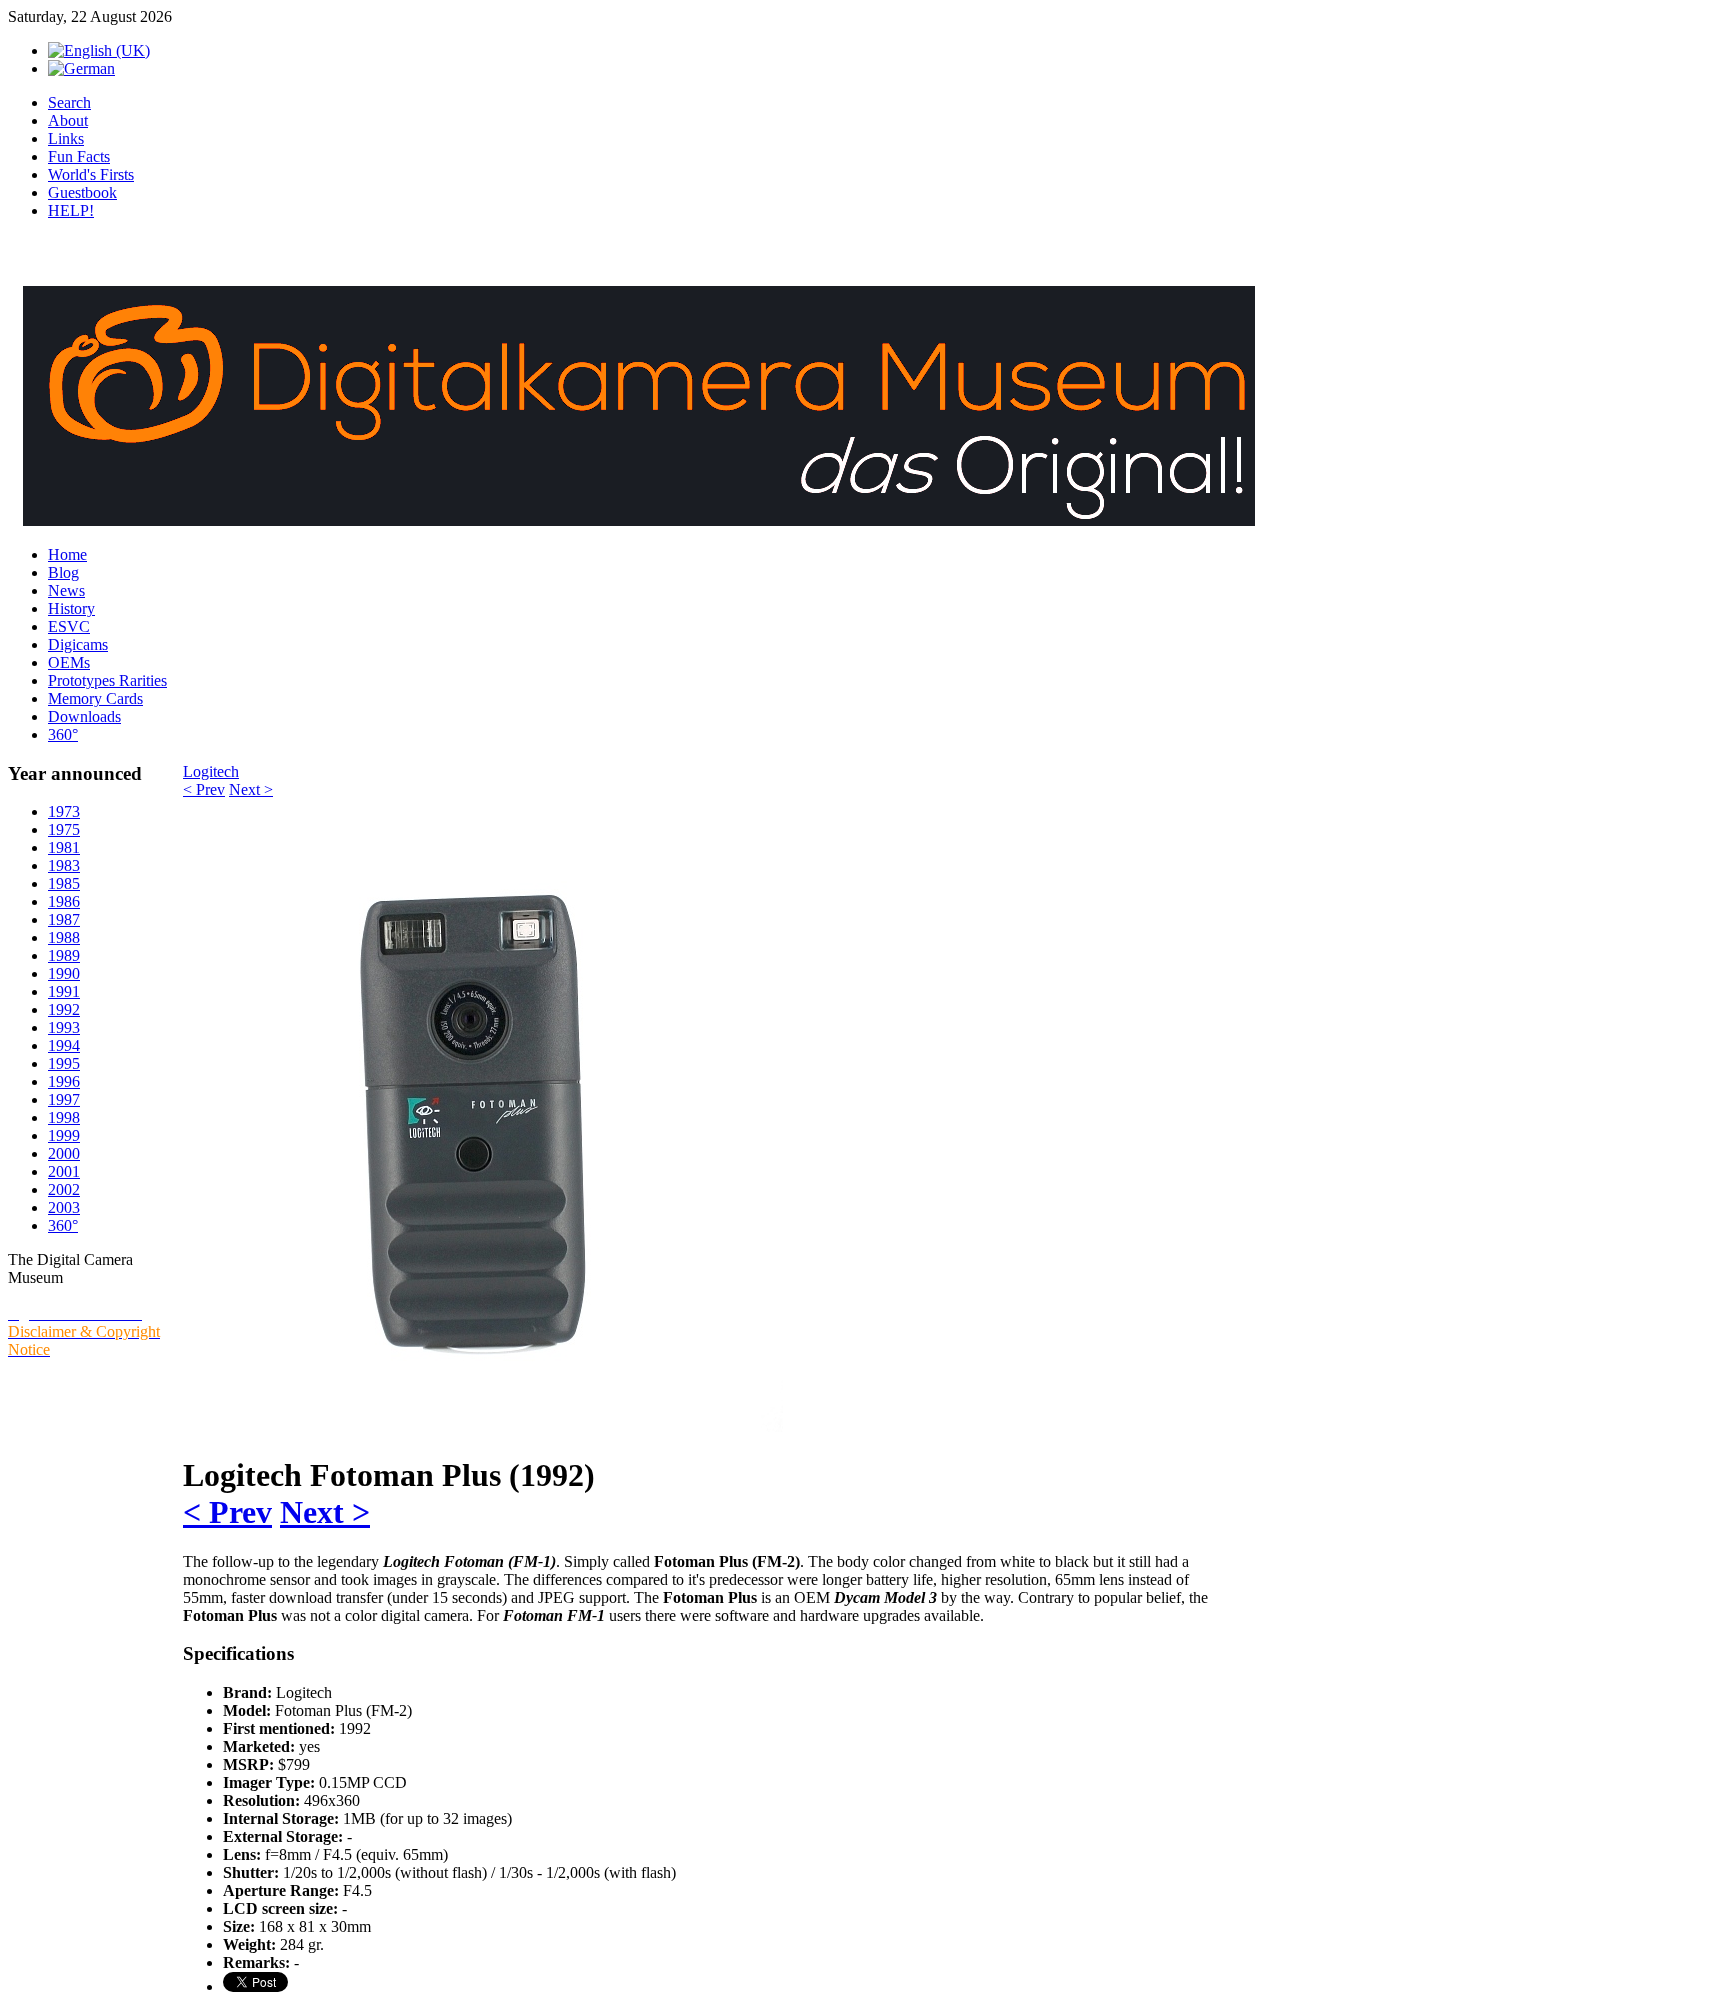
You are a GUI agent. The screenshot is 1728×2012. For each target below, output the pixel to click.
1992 (64, 1009)
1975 (64, 829)
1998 (64, 1117)
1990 (64, 973)
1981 (64, 847)
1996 (64, 1081)
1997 (64, 1099)
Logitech (211, 771)
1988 (64, 937)
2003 (64, 1207)
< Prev (204, 789)
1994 (64, 1045)
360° (63, 1225)
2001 (64, 1171)
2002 (64, 1189)
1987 (64, 919)
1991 (64, 991)
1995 (64, 1063)
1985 (64, 883)
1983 (64, 865)
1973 (64, 811)
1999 (64, 1135)
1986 (64, 901)
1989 (64, 955)
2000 (64, 1153)
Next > (251, 789)
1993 (64, 1027)
